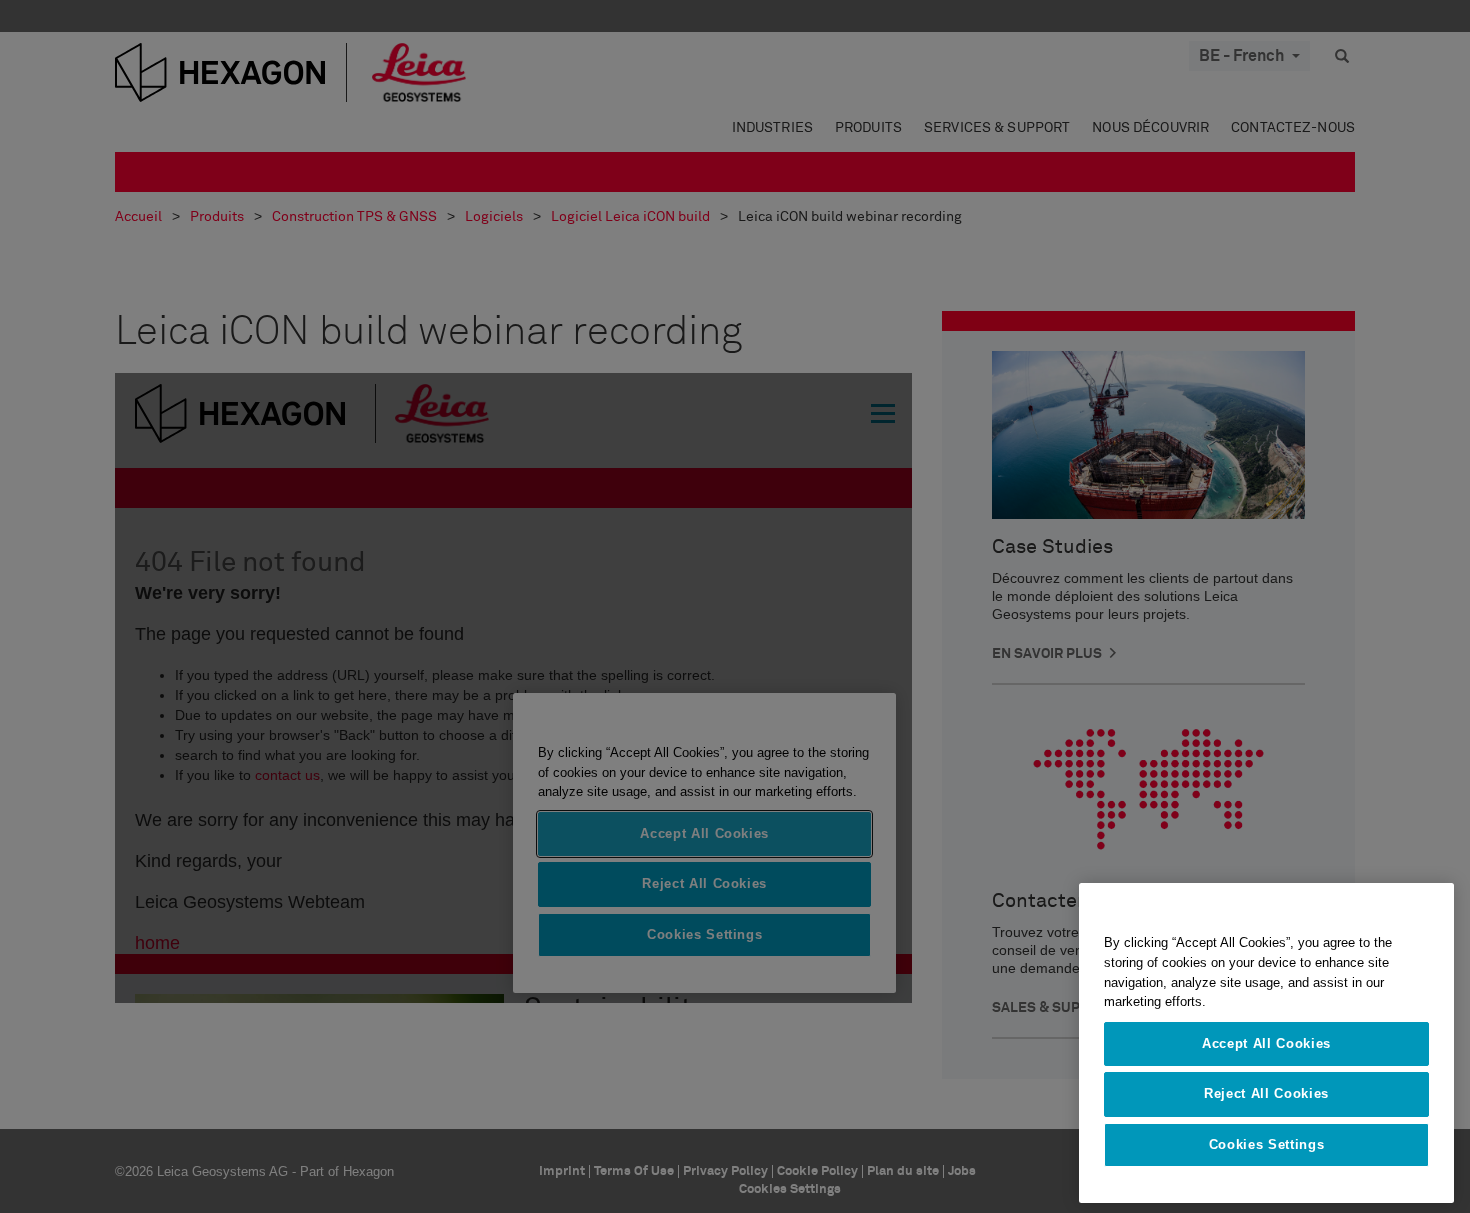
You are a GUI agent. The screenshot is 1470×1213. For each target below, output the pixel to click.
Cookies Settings (1267, 1144)
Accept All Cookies (1266, 1043)
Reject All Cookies (1266, 1093)
